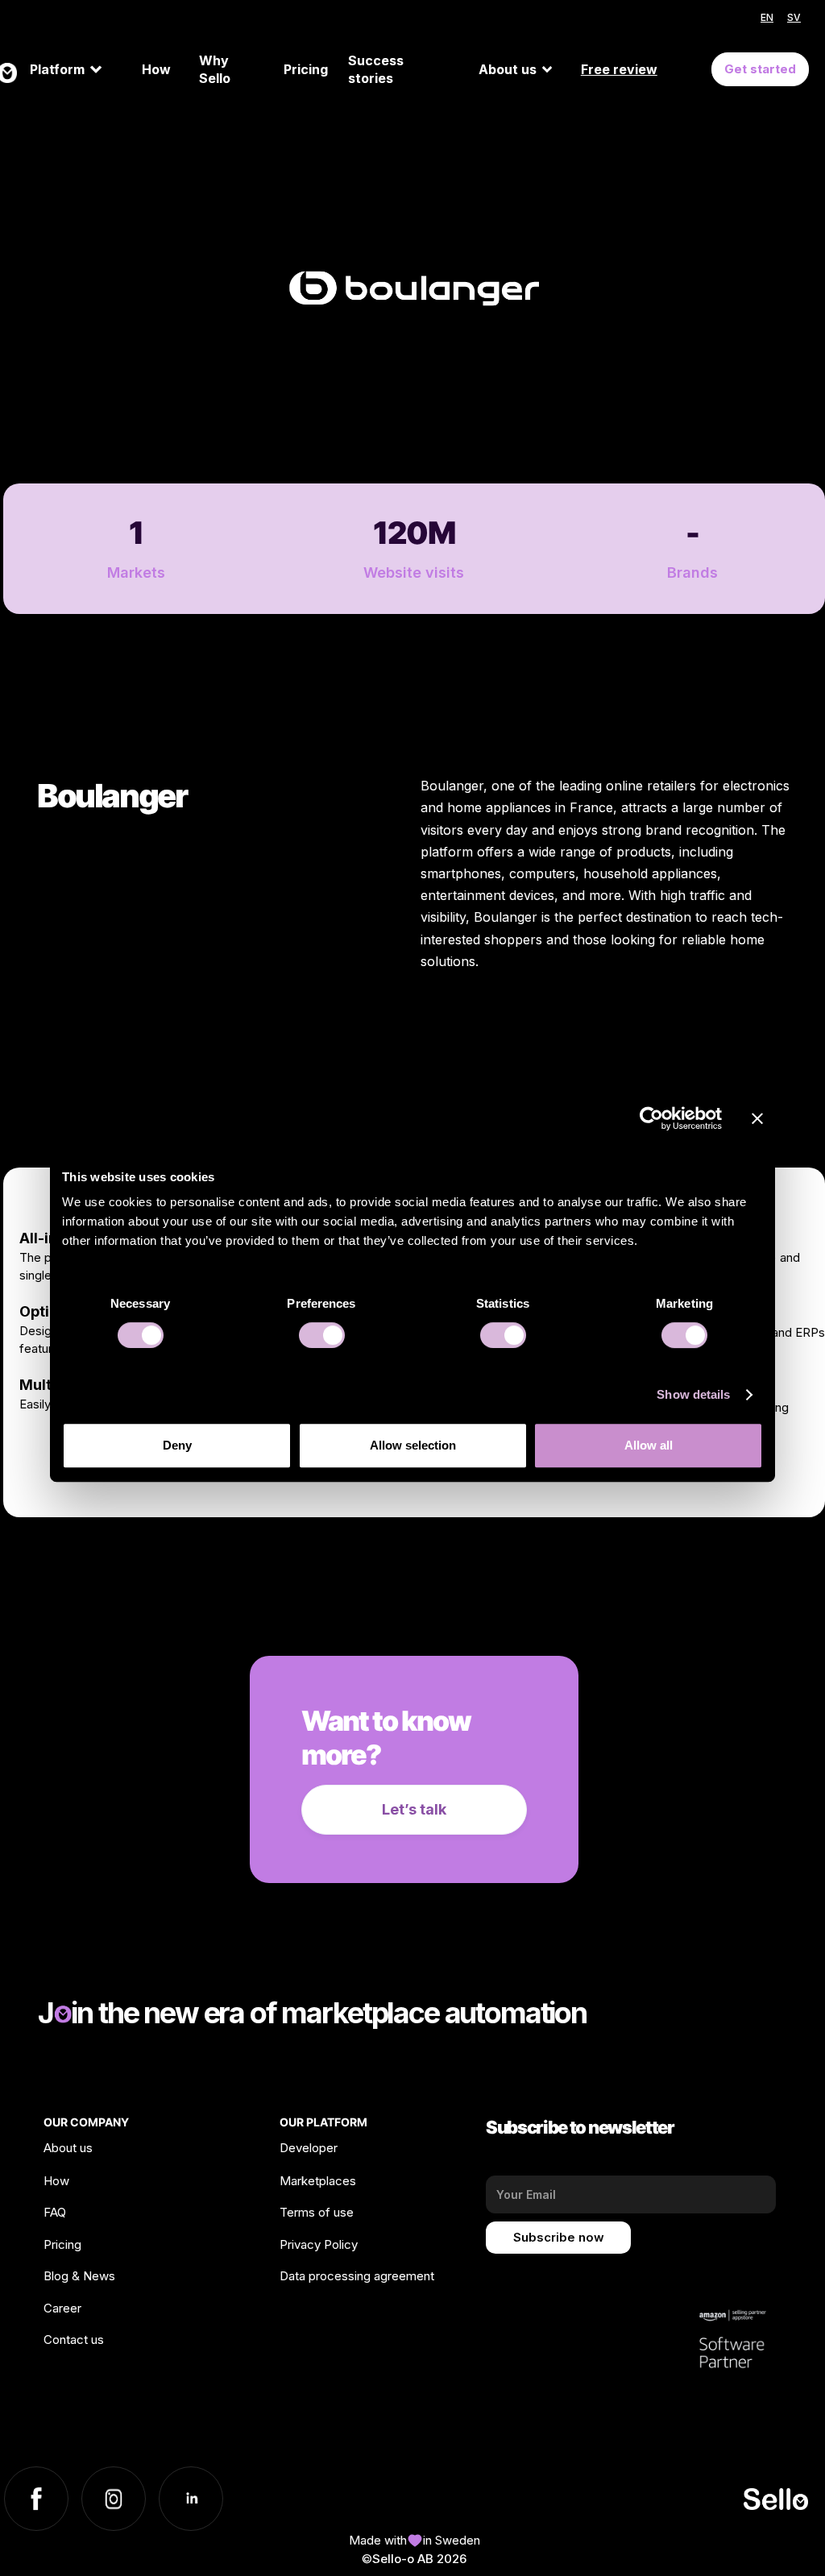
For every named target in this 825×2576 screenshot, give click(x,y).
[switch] (322, 1335)
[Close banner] (757, 1118)
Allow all (649, 1445)
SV (794, 17)
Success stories (376, 70)
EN (767, 17)
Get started (760, 69)
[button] (79, 69)
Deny (177, 1445)
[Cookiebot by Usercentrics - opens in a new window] (651, 1118)
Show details (693, 1394)
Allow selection (413, 1445)
